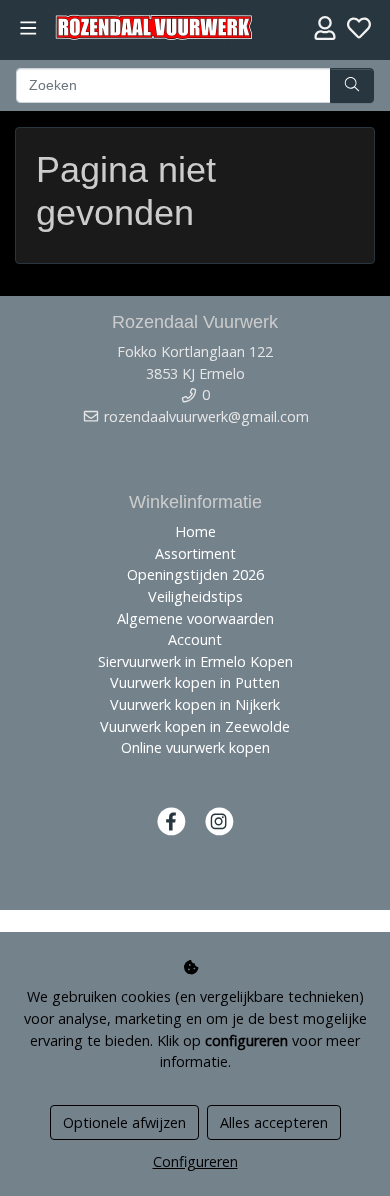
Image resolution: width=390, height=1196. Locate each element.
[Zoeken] (352, 86)
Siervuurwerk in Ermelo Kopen (195, 661)
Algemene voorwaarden (195, 618)
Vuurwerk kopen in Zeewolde (195, 726)
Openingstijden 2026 (195, 574)
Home (195, 531)
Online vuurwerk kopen (195, 747)
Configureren (195, 1161)
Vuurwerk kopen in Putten (195, 682)
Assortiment (195, 553)
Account (195, 639)
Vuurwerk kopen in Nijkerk (195, 704)
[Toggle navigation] (28, 28)
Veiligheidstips (195, 596)
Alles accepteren (274, 1122)
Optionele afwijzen (124, 1122)
